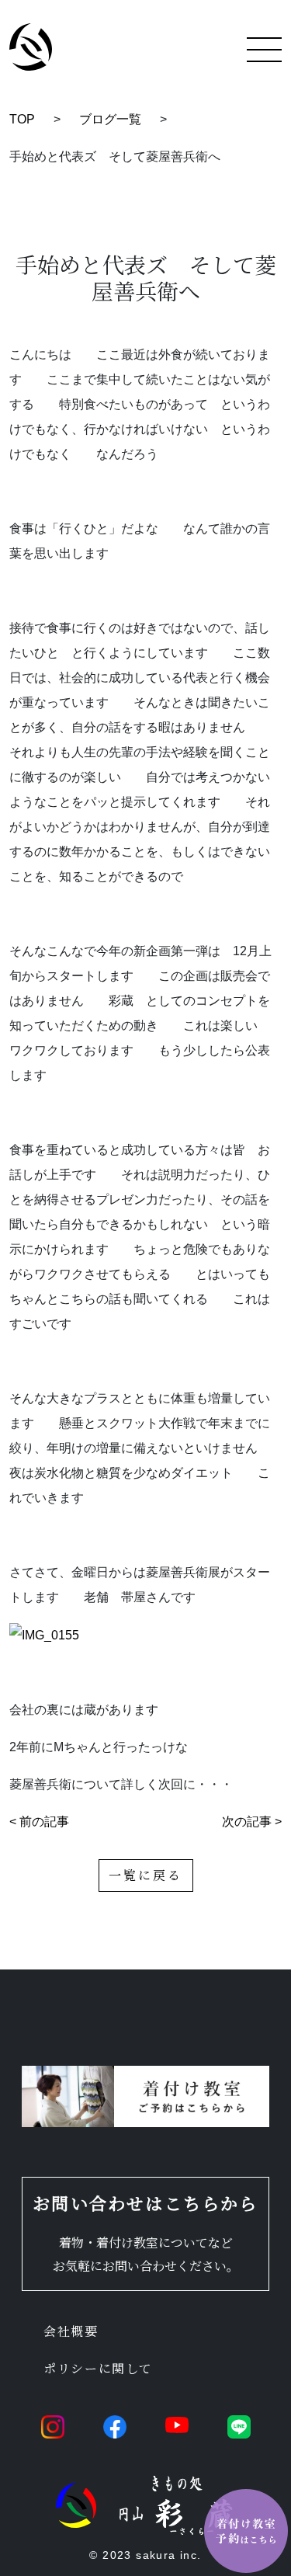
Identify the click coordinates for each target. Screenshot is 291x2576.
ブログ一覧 (110, 119)
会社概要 (71, 2331)
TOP (22, 119)
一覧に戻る (146, 1875)
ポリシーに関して (98, 2368)
